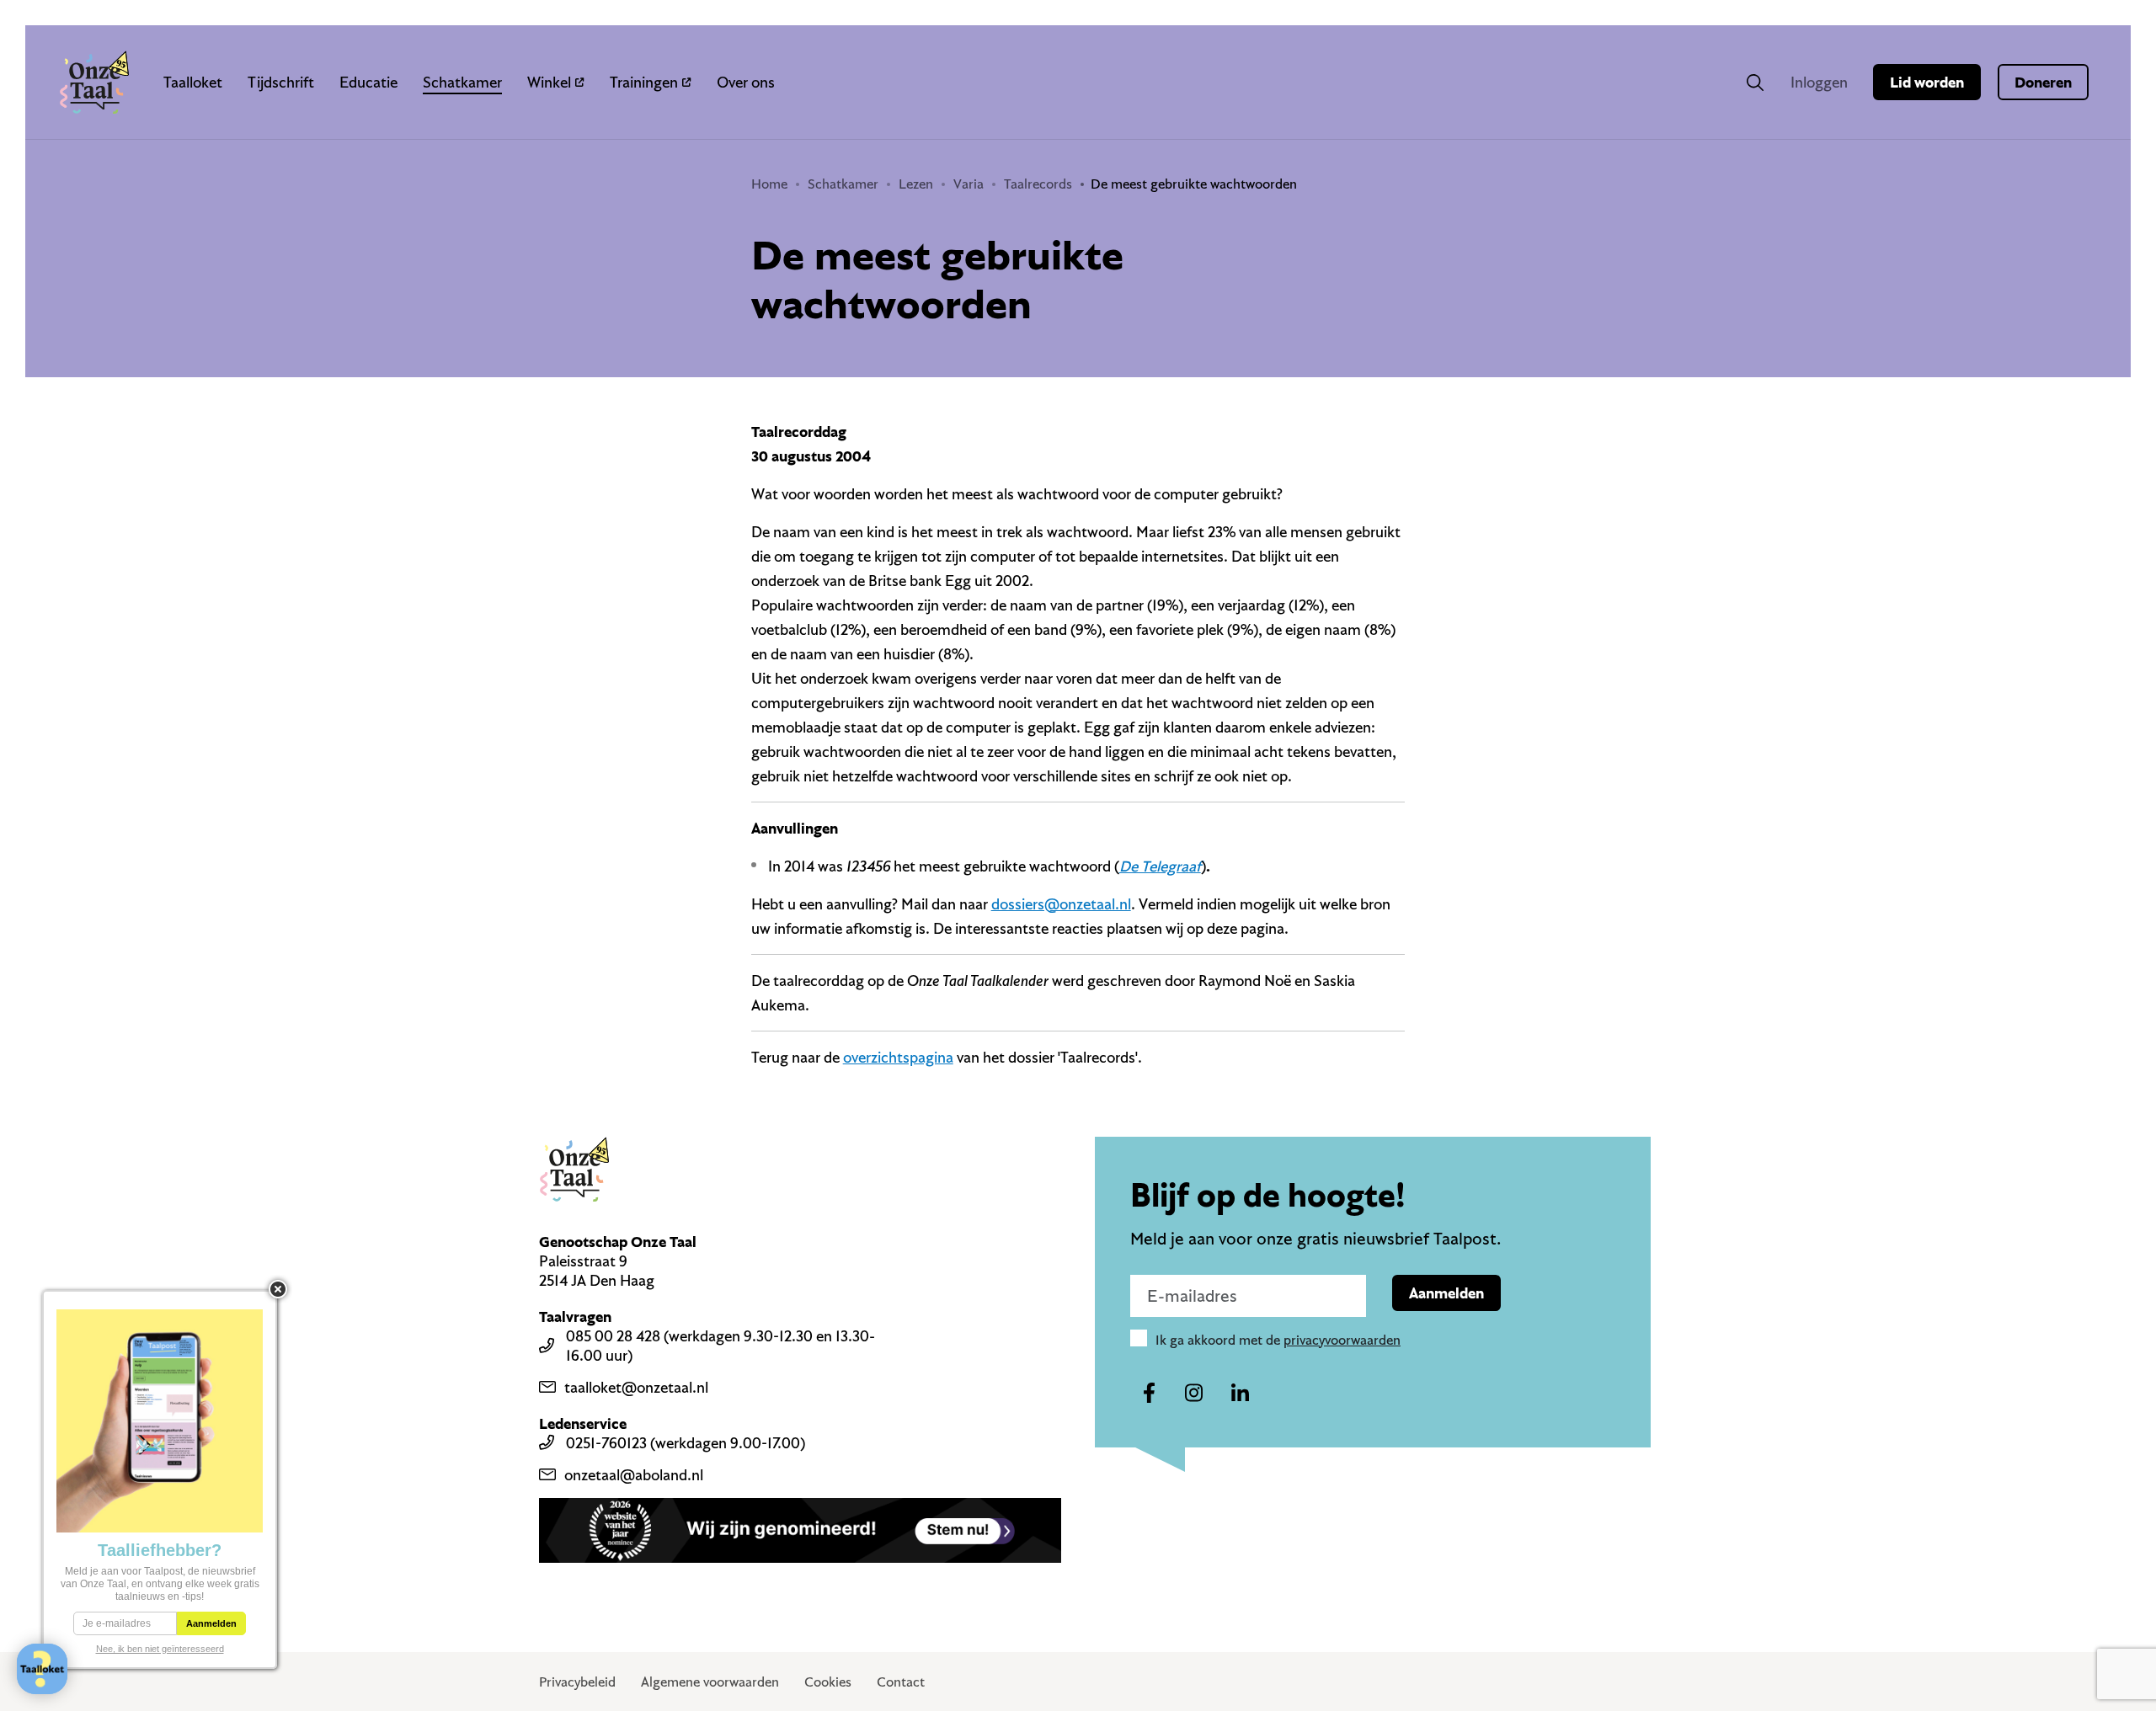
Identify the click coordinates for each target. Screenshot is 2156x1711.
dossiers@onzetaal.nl (1061, 904)
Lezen (916, 184)
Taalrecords (1038, 184)
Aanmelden (1446, 1293)
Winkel (549, 82)
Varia (969, 184)
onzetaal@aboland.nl (634, 1475)
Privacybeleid (577, 1682)
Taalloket (193, 82)
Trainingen (644, 82)
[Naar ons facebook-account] (1149, 1394)
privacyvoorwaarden (1342, 1340)
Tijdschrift (281, 82)
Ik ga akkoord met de (1278, 1340)
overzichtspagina (898, 1057)
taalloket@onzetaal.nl (636, 1387)
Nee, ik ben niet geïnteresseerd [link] (160, 1649)
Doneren (2043, 82)
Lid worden (1927, 82)
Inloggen (1819, 82)
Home (769, 184)
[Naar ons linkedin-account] (1240, 1394)
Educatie (368, 82)
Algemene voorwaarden (710, 1682)
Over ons (746, 82)
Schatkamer (462, 82)
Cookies (828, 1682)
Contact (901, 1682)
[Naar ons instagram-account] (1194, 1394)
